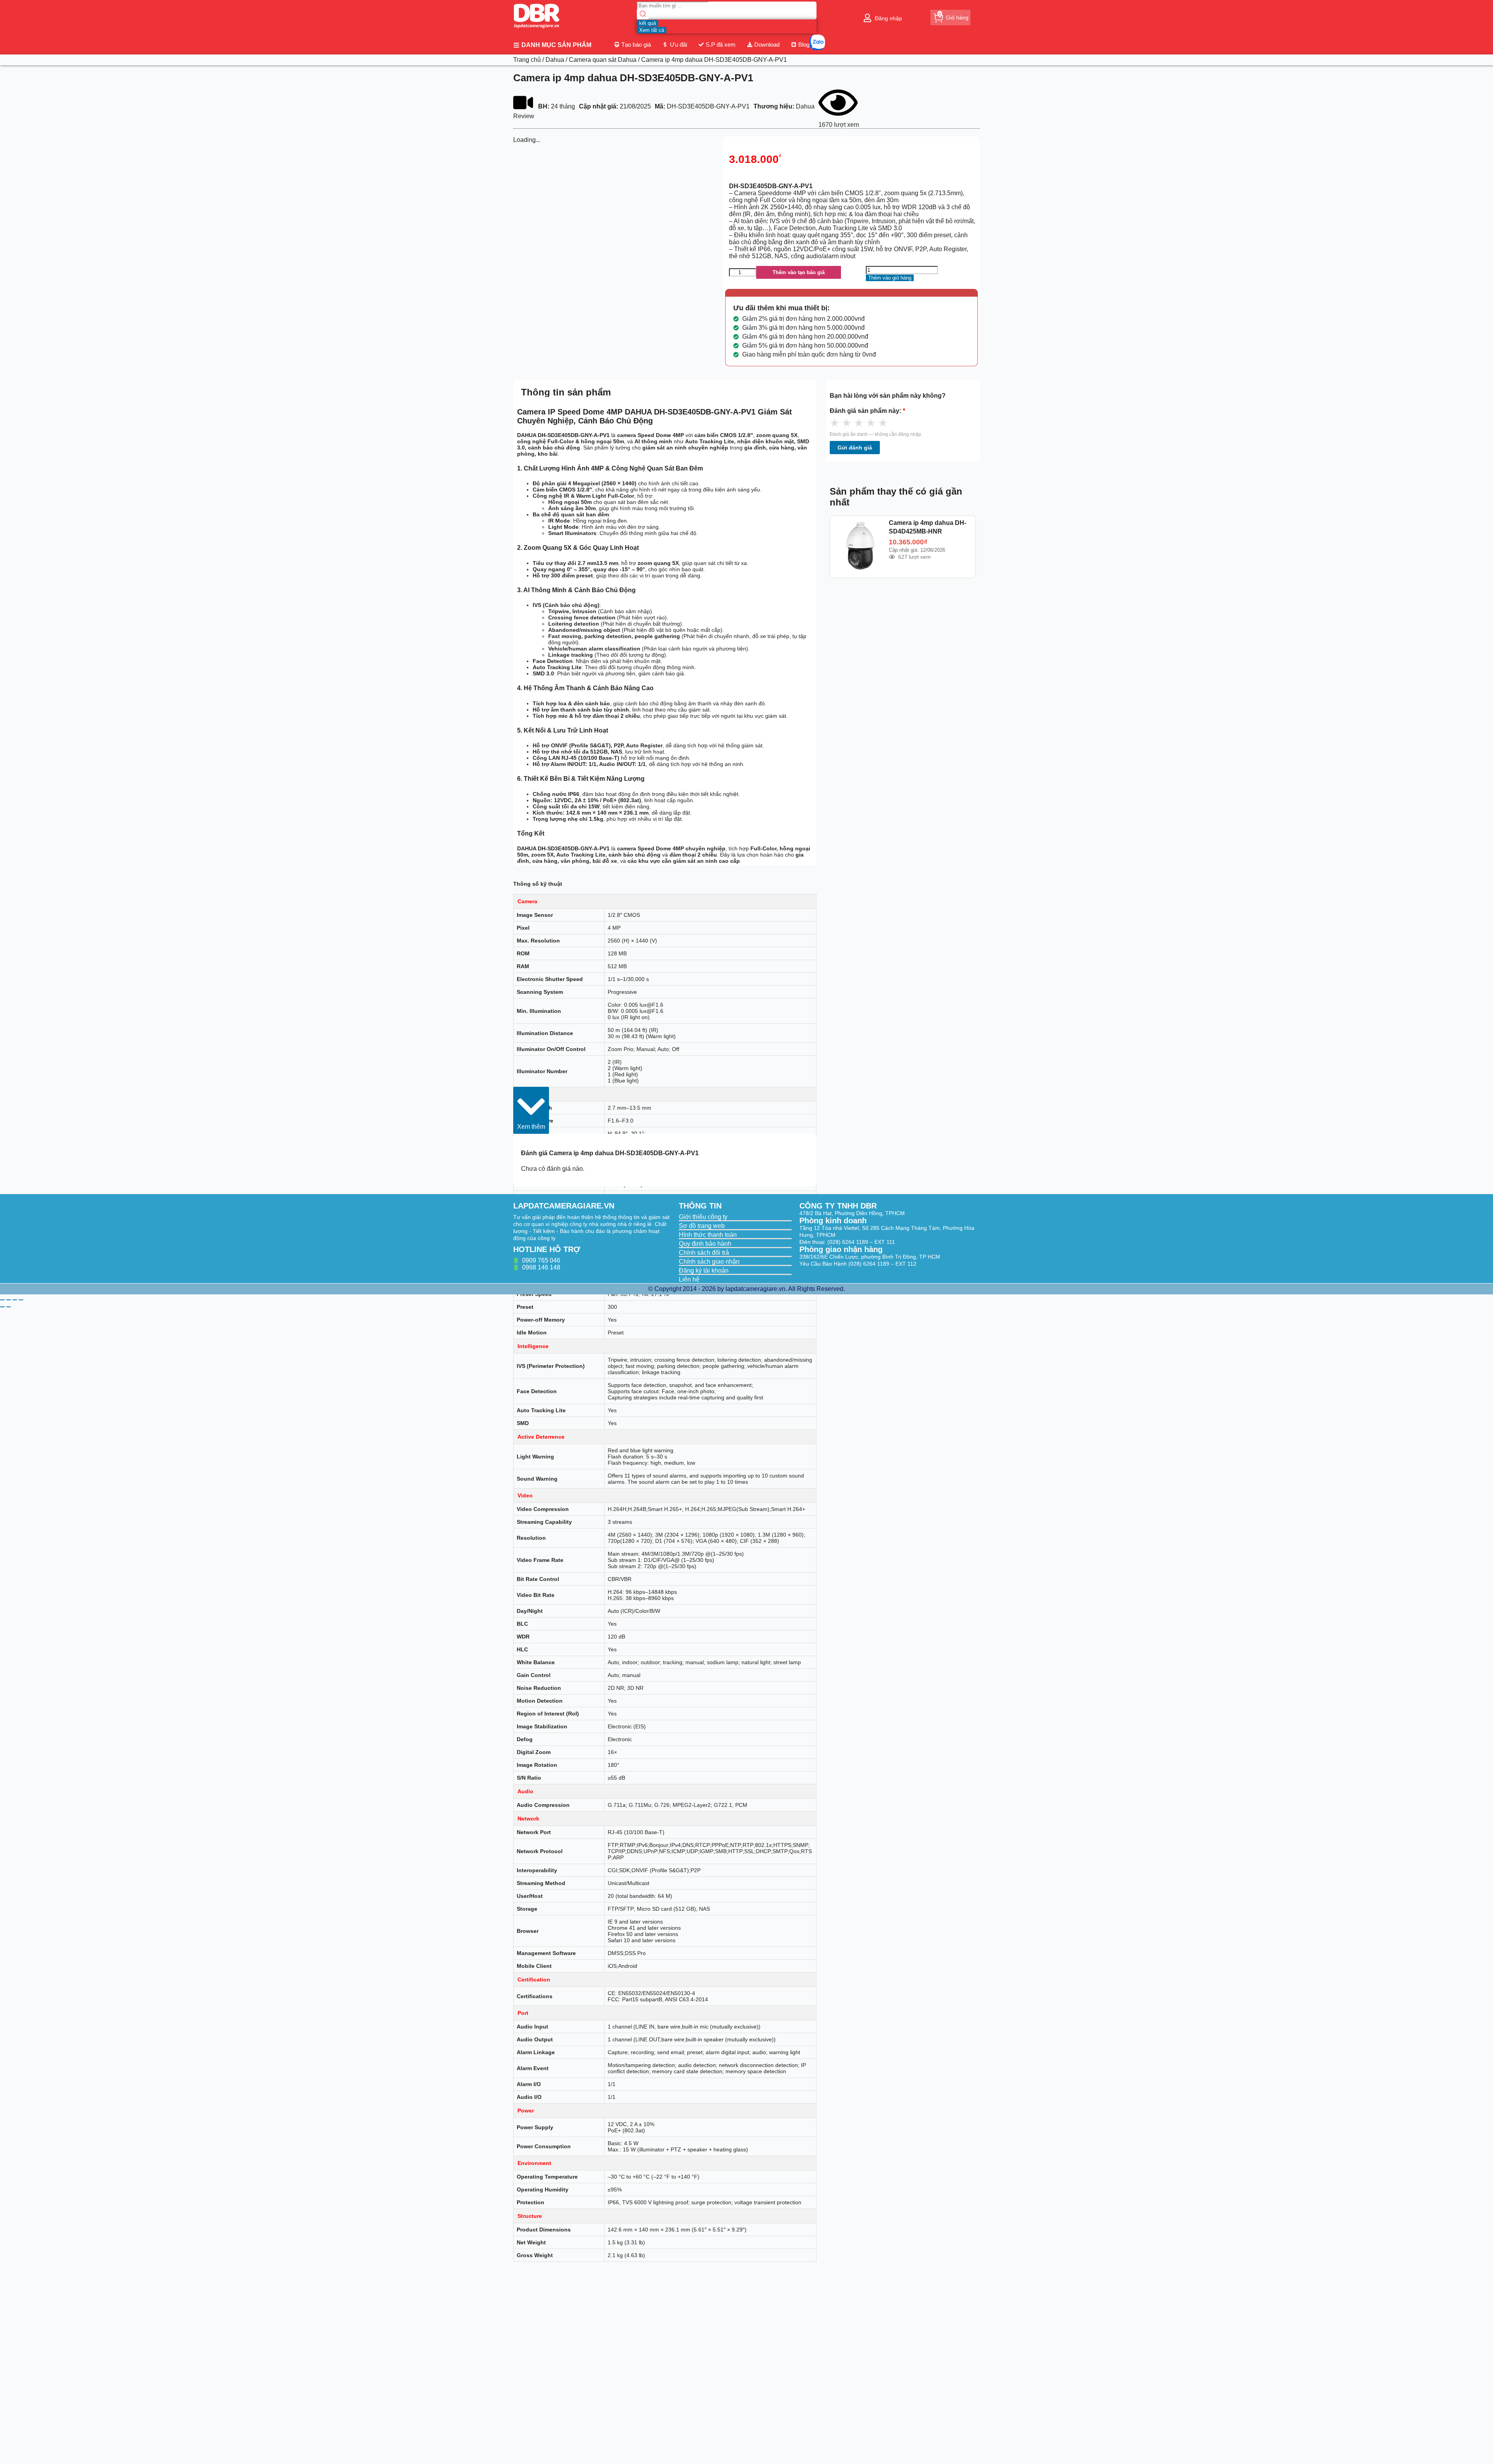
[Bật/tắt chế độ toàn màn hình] (9, 1300)
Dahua (555, 60)
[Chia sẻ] (15, 1300)
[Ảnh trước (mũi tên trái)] (2, 1307)
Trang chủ (527, 60)
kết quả (648, 23)
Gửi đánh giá (855, 448)
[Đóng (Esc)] (21, 1300)
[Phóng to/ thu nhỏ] (2, 1300)
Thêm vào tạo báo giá (799, 272)
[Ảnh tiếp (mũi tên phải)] (9, 1307)
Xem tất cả (652, 30)
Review (524, 116)
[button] (531, 1110)
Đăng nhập (888, 18)
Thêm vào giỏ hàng (890, 278)
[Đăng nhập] (867, 18)
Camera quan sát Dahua (603, 60)
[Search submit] (643, 15)
